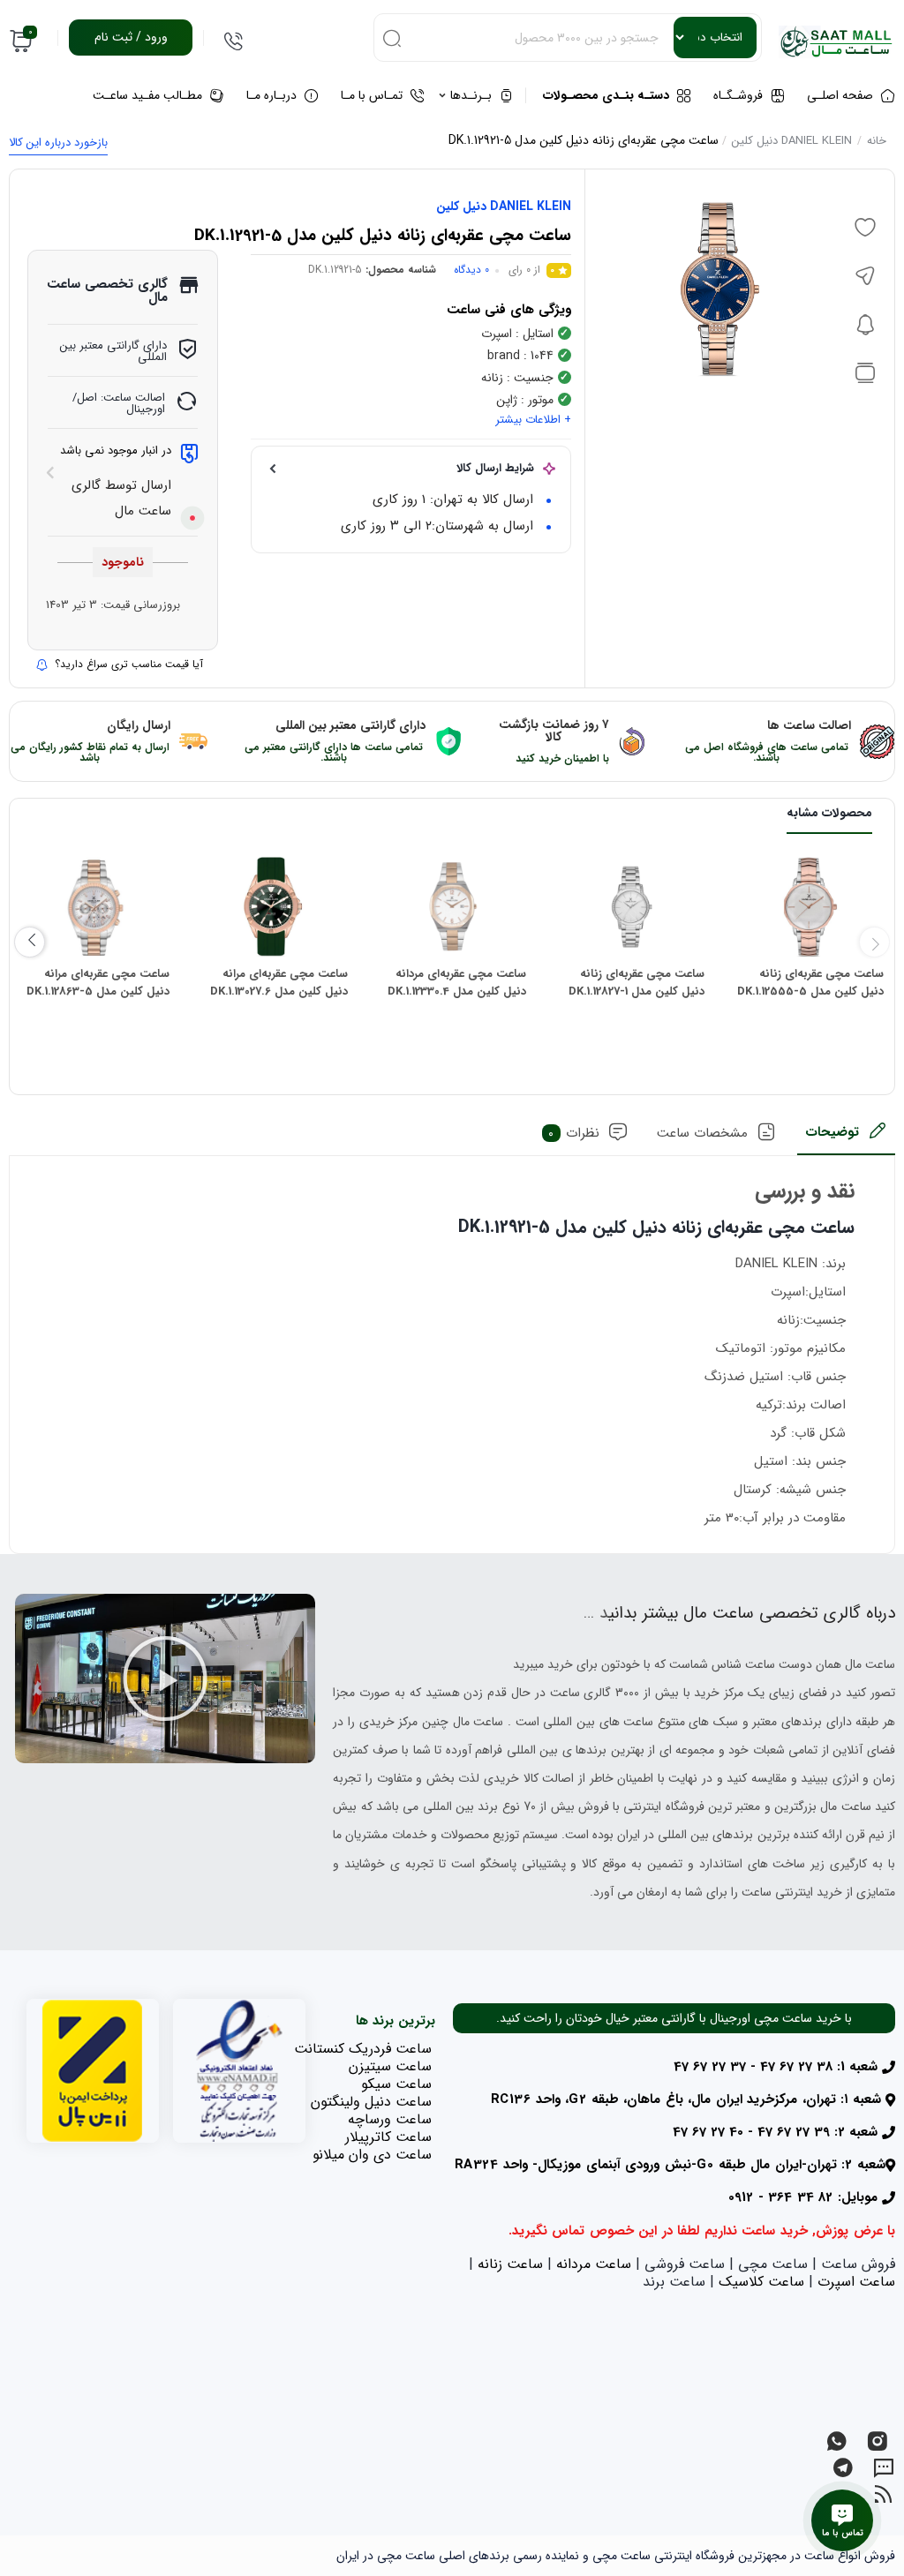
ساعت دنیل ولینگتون (371, 2102)
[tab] (846, 1138)
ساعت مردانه (594, 2264)
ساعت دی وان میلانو (372, 2155)
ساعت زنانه (510, 2264)
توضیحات (832, 1132)
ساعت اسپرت (856, 2282)
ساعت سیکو (396, 2084)
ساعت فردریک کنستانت (363, 2049)
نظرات (574, 1133)
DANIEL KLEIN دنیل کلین (792, 141)
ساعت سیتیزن (390, 2066)
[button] (165, 1679)
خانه (877, 141)
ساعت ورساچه (390, 2119)
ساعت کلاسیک (761, 2282)
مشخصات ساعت (702, 1133)
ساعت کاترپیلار (388, 2137)
